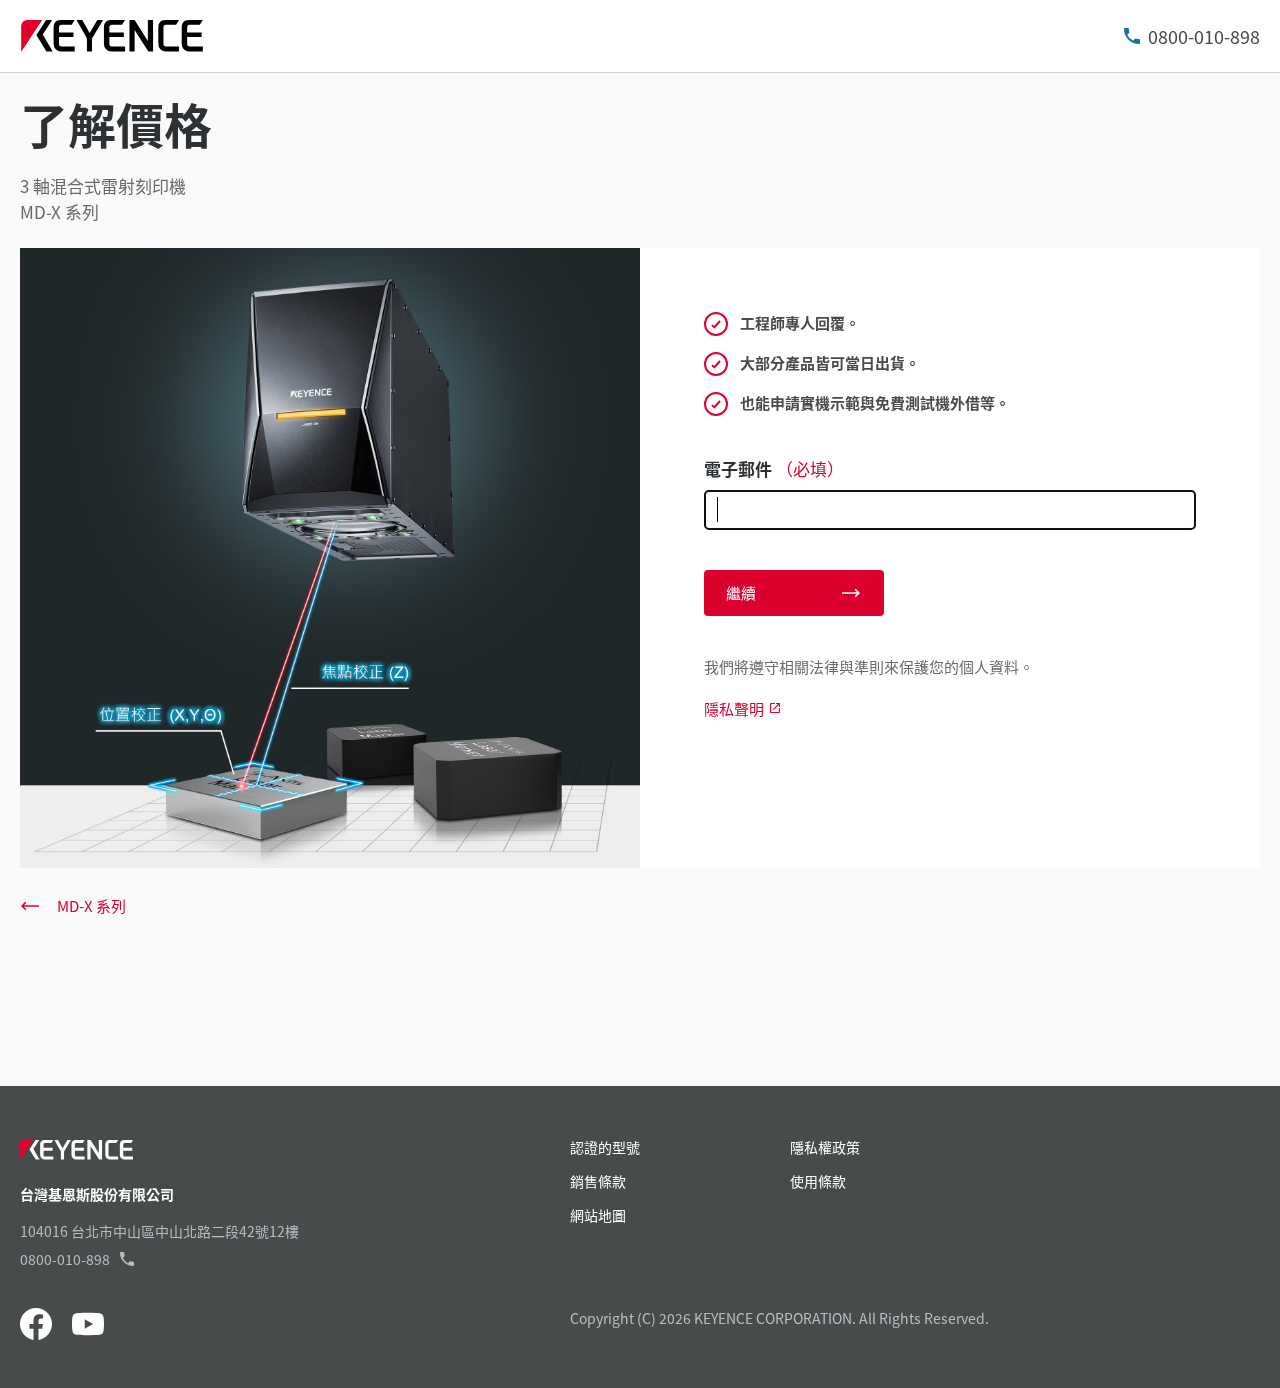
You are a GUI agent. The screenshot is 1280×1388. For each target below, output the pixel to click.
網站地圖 (598, 1215)
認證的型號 (605, 1147)
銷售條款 (598, 1181)
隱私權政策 (825, 1147)
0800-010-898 (1204, 36)
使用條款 (818, 1181)
